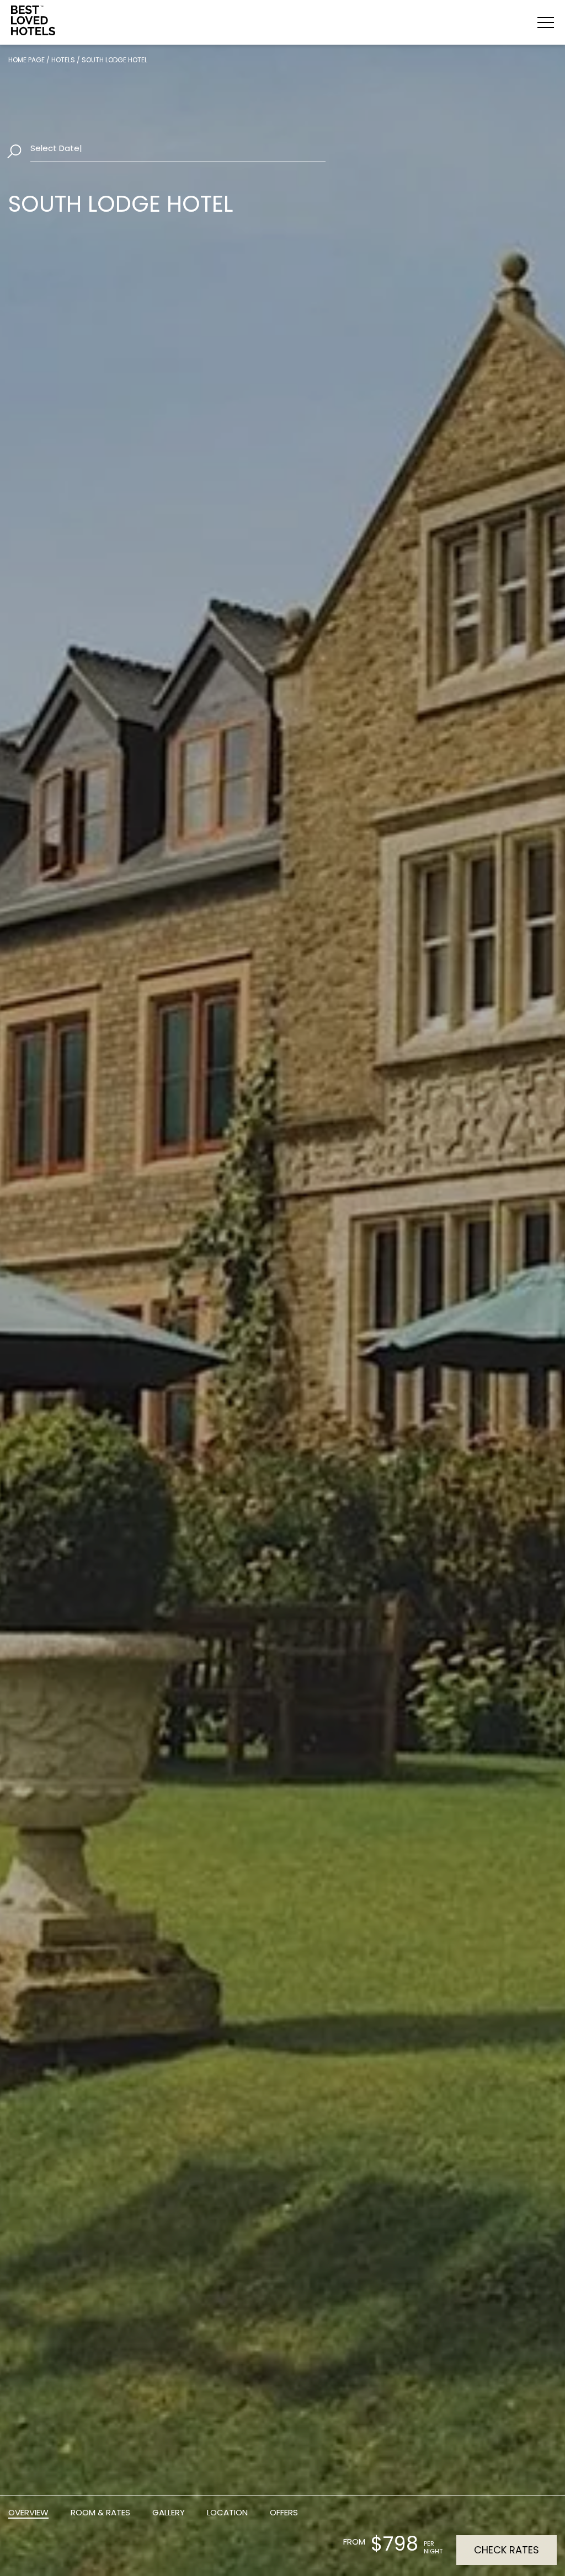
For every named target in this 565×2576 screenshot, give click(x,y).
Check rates (507, 2550)
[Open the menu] (546, 23)
